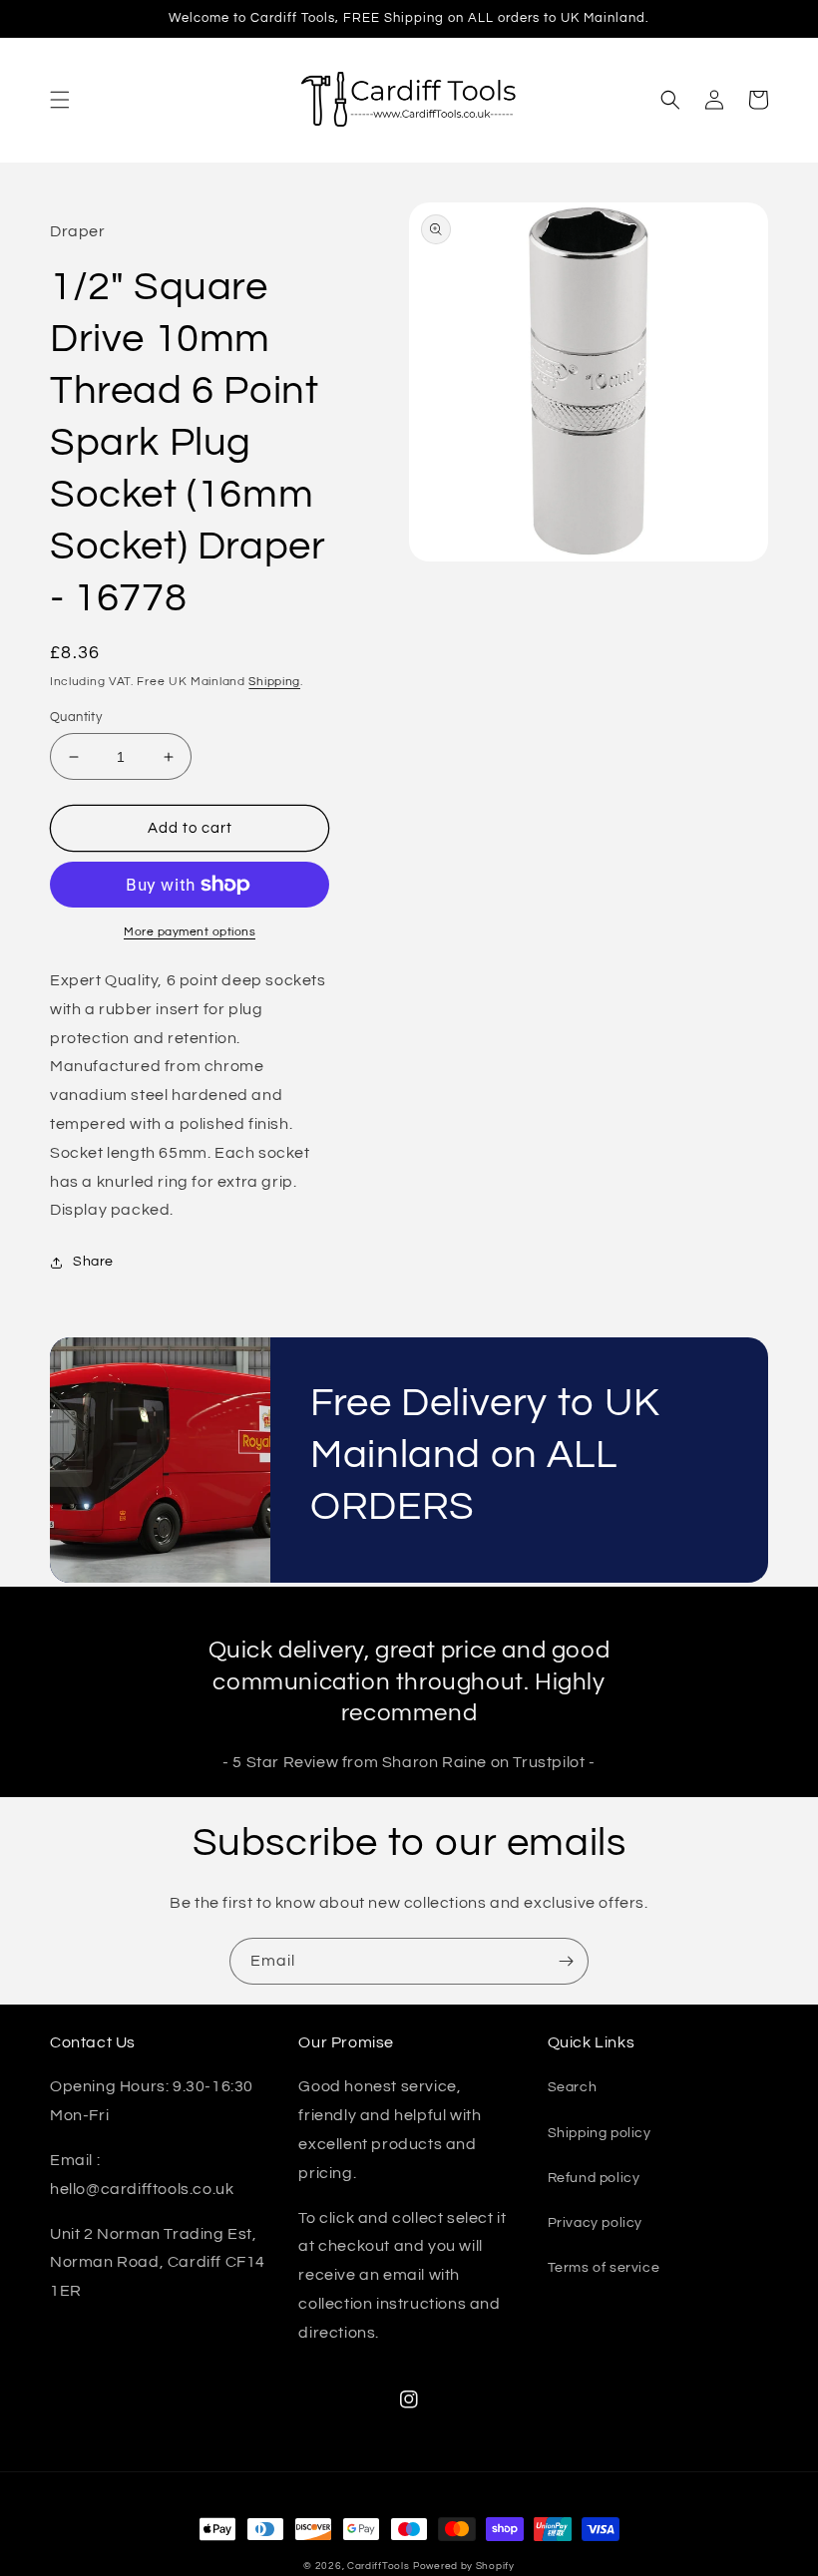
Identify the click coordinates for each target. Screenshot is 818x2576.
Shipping (274, 682)
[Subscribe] (566, 1961)
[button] (60, 100)
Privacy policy (595, 2223)
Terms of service (604, 2268)
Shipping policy (600, 2133)
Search (573, 2087)
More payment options (190, 932)
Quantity (76, 717)
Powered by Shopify (464, 2566)
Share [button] (93, 1262)
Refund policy (594, 2178)
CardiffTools (378, 2566)
